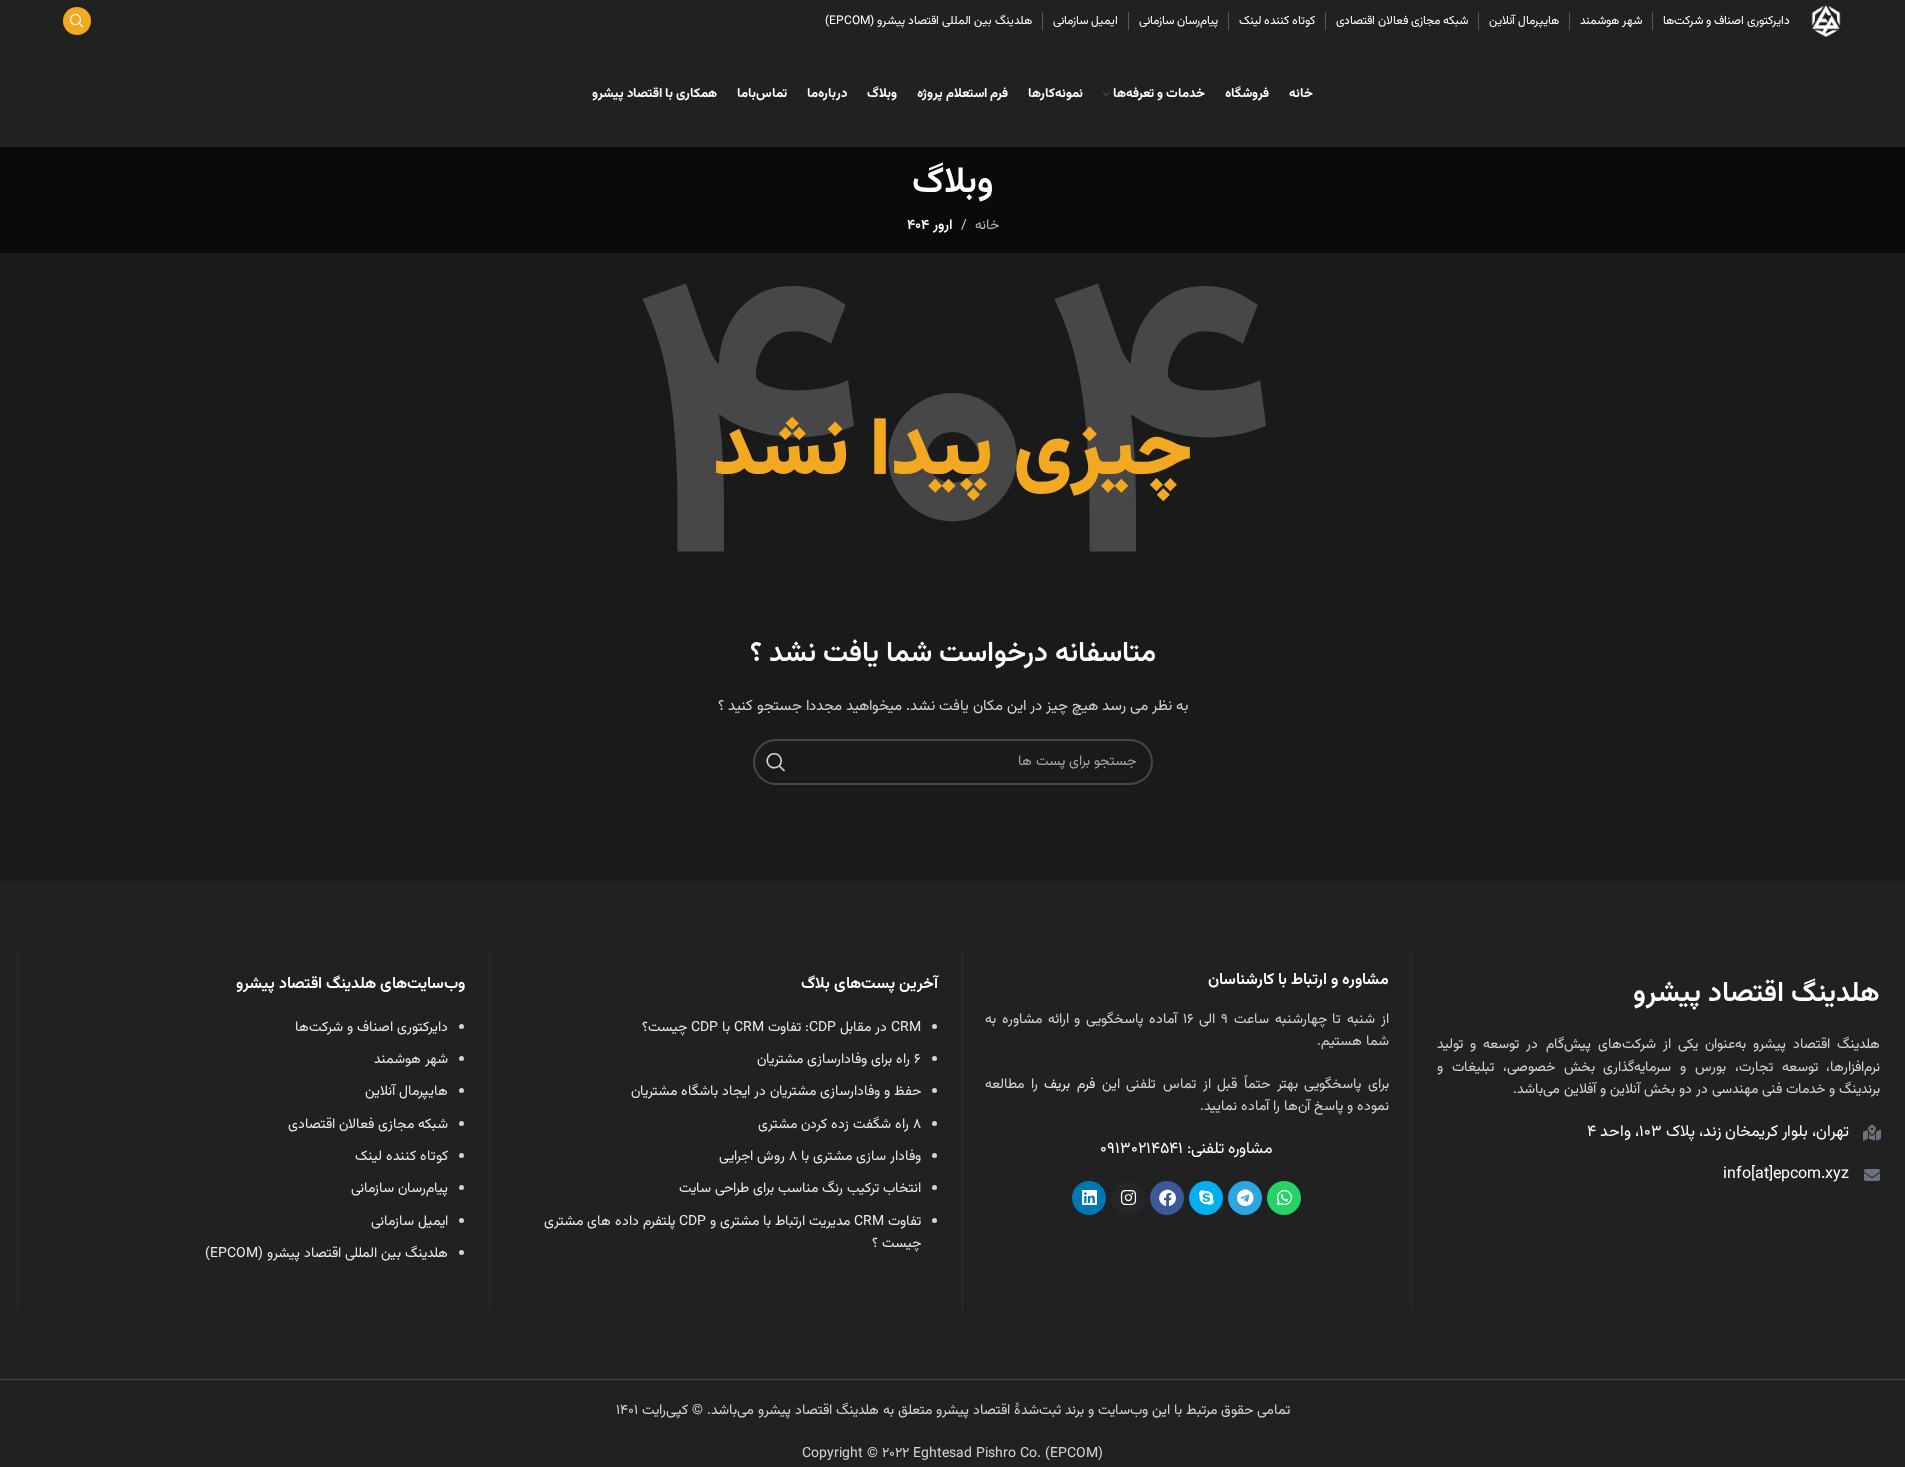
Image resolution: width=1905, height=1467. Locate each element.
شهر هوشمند (411, 1060)
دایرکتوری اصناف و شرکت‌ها (371, 1028)
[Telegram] (1245, 1198)
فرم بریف (1069, 1085)
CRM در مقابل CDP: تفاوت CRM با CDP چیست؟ (781, 1028)
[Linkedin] (1089, 1198)
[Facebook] (1167, 1198)
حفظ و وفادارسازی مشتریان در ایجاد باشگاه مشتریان (776, 1092)
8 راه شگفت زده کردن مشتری (839, 1125)
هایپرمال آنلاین (406, 1092)
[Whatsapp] (1284, 1198)
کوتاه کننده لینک (401, 1157)
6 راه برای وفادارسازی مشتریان (839, 1060)
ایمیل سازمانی (409, 1222)
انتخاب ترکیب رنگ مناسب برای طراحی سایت (800, 1189)
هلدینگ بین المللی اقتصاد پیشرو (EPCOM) (326, 1254)
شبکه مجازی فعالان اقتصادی (368, 1125)
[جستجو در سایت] (77, 21)
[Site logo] (1826, 22)
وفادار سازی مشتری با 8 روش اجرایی (820, 1157)
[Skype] (1206, 1198)
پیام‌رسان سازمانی (399, 1189)
